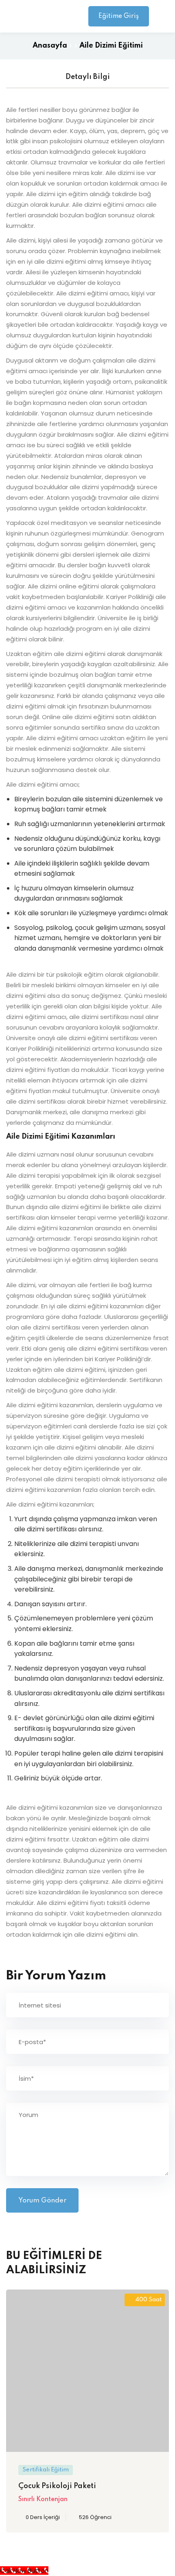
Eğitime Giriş (119, 16)
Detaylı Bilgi (88, 77)
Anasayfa (50, 46)
